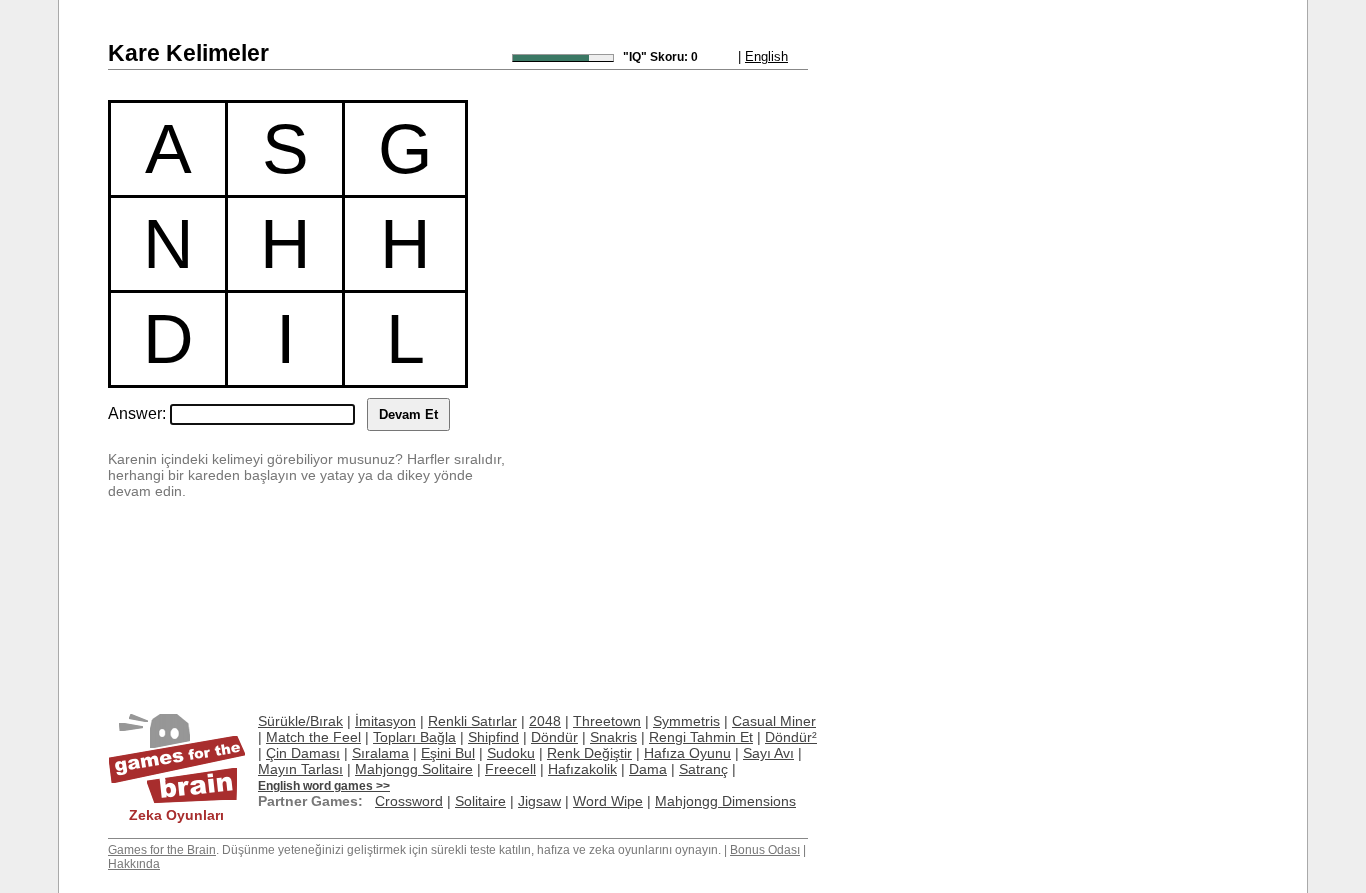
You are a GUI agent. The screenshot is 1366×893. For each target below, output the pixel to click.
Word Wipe (608, 801)
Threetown (607, 721)
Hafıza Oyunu (687, 753)
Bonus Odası (765, 850)
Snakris (613, 737)
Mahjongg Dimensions (725, 801)
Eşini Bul (448, 753)
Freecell (510, 769)
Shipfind (493, 737)
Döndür (554, 737)
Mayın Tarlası (300, 769)
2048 (545, 721)
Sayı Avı (768, 753)
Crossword (409, 801)
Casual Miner (774, 721)
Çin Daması (303, 753)
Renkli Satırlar (472, 721)
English (766, 56)
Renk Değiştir (589, 753)
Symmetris (686, 721)
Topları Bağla (414, 737)
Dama (648, 769)
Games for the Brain (162, 850)
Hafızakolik (582, 769)
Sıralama (380, 753)
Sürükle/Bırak (300, 721)
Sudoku (511, 753)
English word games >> (324, 786)
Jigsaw (539, 801)
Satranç (703, 769)
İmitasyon (385, 721)
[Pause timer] (563, 58)
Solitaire (480, 801)
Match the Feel (313, 737)
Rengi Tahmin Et (701, 737)
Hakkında (134, 864)
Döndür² (791, 737)
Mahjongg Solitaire (414, 769)
